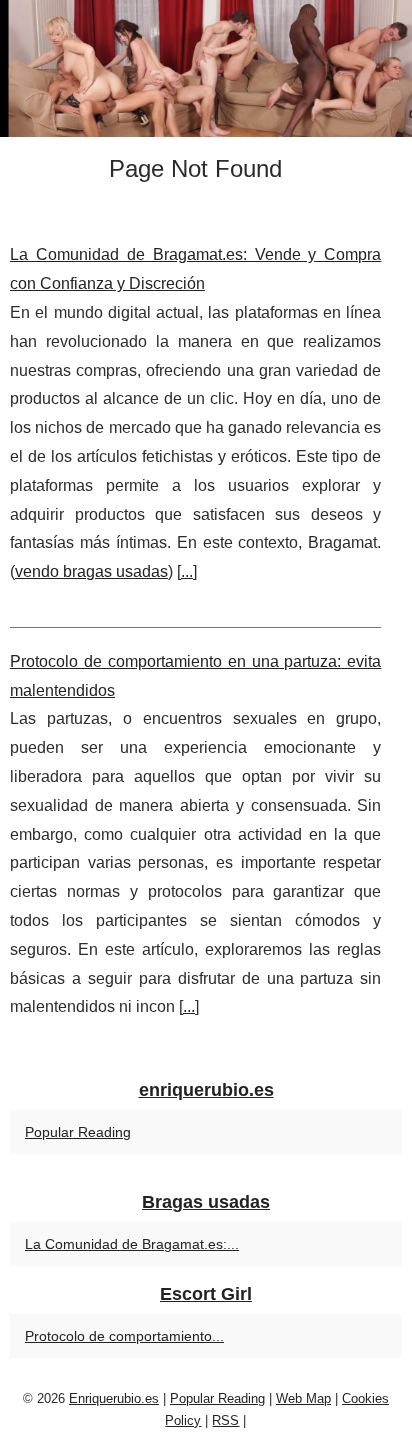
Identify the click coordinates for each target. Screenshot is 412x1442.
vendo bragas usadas (91, 571)
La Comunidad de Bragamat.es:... (132, 1244)
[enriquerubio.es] (206, 68)
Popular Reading (78, 1132)
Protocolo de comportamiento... (124, 1336)
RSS (225, 1420)
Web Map (303, 1398)
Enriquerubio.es (114, 1398)
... (187, 571)
